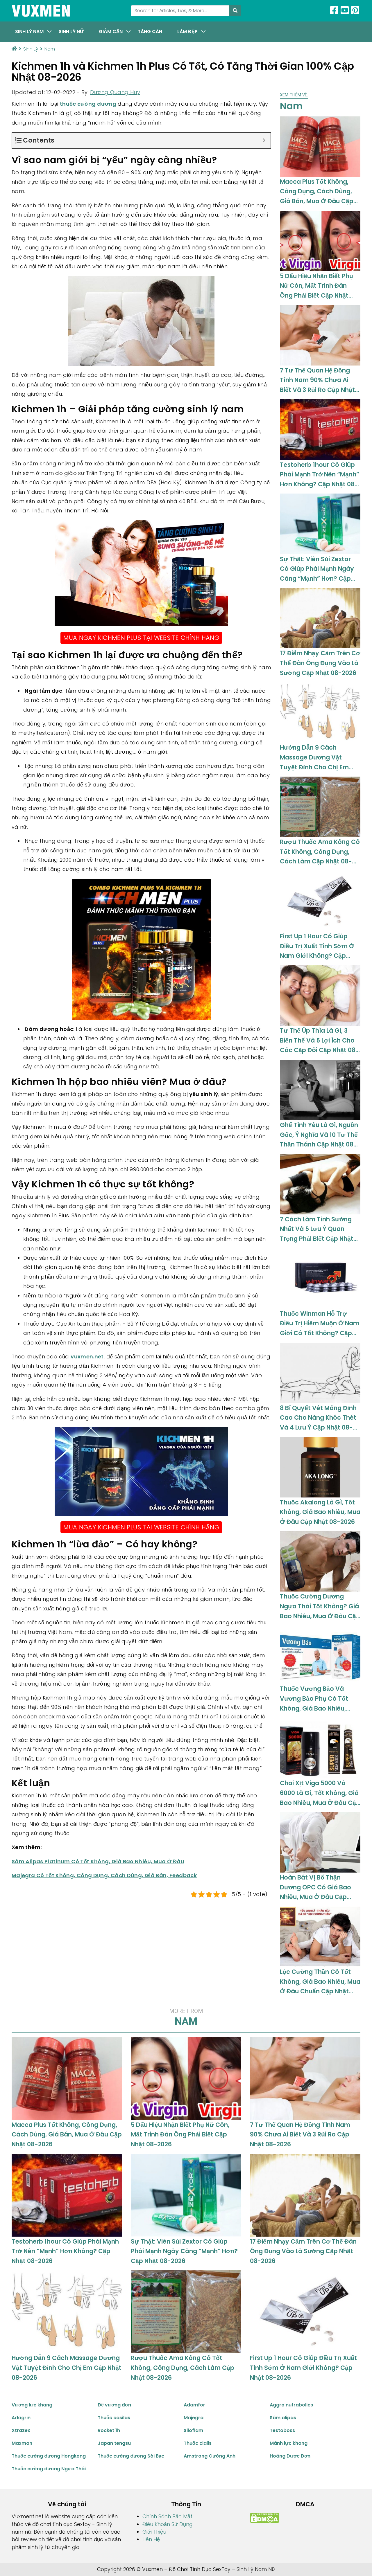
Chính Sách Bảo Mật (167, 2516)
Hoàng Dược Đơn (290, 2456)
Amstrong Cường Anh (210, 2456)
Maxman (22, 2443)
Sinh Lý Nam (29, 31)
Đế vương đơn (114, 2405)
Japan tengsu (114, 2443)
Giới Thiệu (154, 2532)
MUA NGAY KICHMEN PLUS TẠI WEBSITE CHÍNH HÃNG (141, 638)
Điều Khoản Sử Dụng (167, 2524)
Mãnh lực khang (289, 2443)
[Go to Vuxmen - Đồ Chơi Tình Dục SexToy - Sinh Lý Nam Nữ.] (14, 49)
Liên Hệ (151, 2539)
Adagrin (21, 2418)
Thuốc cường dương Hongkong (49, 2456)
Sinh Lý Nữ (71, 31)
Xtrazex (21, 2430)
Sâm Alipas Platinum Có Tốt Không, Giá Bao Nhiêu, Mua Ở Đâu (98, 1861)
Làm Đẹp (187, 31)
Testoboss (282, 2430)
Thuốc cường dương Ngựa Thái (49, 2469)
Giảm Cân (111, 31)
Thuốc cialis (198, 2443)
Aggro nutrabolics (291, 2405)
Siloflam (193, 2430)
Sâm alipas (283, 2418)
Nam (294, 103)
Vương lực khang (32, 2405)
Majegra (194, 2418)
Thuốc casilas (114, 2418)
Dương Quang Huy (115, 92)
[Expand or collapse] (264, 140)
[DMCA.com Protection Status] (264, 2518)
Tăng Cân (150, 31)
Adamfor (194, 2405)
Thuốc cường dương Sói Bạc (131, 2456)
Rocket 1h (109, 2430)
